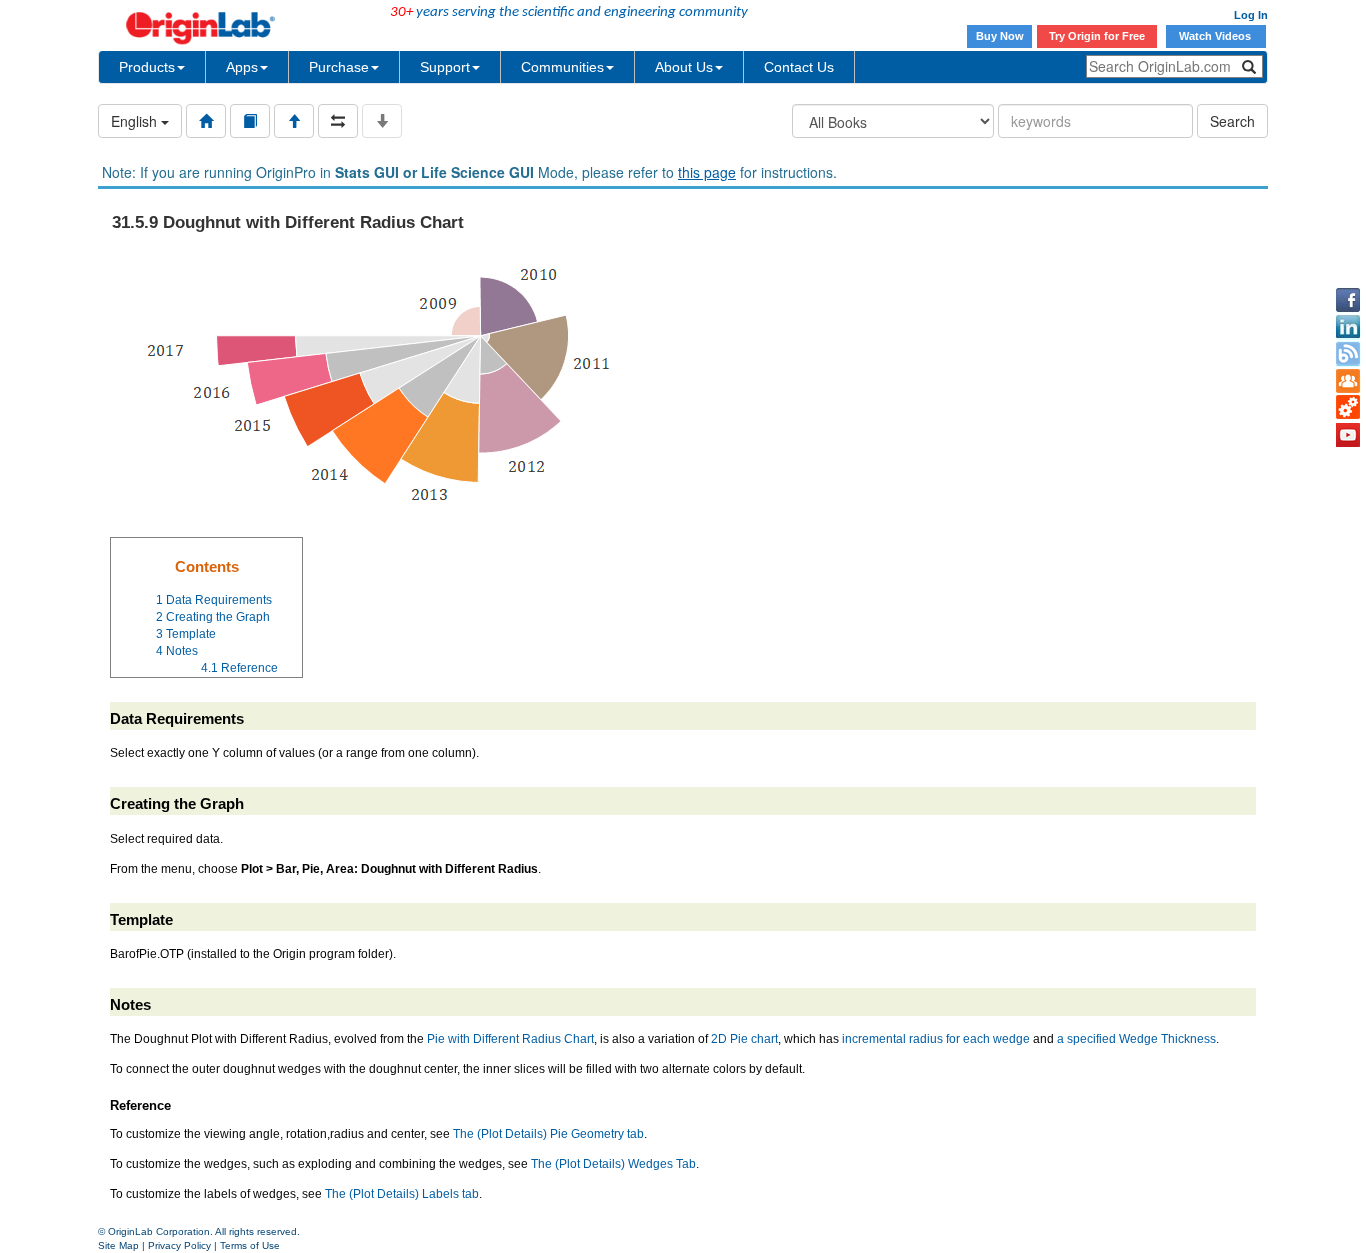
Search (1232, 121)
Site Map (118, 1245)
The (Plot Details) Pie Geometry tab (548, 1134)
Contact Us (799, 67)
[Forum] (1348, 381)
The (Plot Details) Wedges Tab (613, 1164)
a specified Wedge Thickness (1136, 1039)
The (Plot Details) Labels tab (402, 1194)
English (136, 121)
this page (707, 172)
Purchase (339, 67)
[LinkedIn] (1348, 327)
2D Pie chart (744, 1039)
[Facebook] (1348, 300)
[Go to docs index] (206, 121)
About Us (684, 67)
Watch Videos (1216, 36)
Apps (242, 67)
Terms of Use (250, 1245)
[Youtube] (1348, 435)
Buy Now (1000, 36)
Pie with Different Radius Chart (510, 1039)
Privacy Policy (179, 1245)
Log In (1251, 15)
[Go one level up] (294, 121)
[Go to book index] (250, 121)
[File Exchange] (1348, 408)
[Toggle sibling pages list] (338, 121)
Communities (562, 67)
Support (445, 67)
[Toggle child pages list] (382, 121)
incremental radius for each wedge (936, 1039)
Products (147, 67)
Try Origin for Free (1097, 36)
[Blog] (1348, 354)
